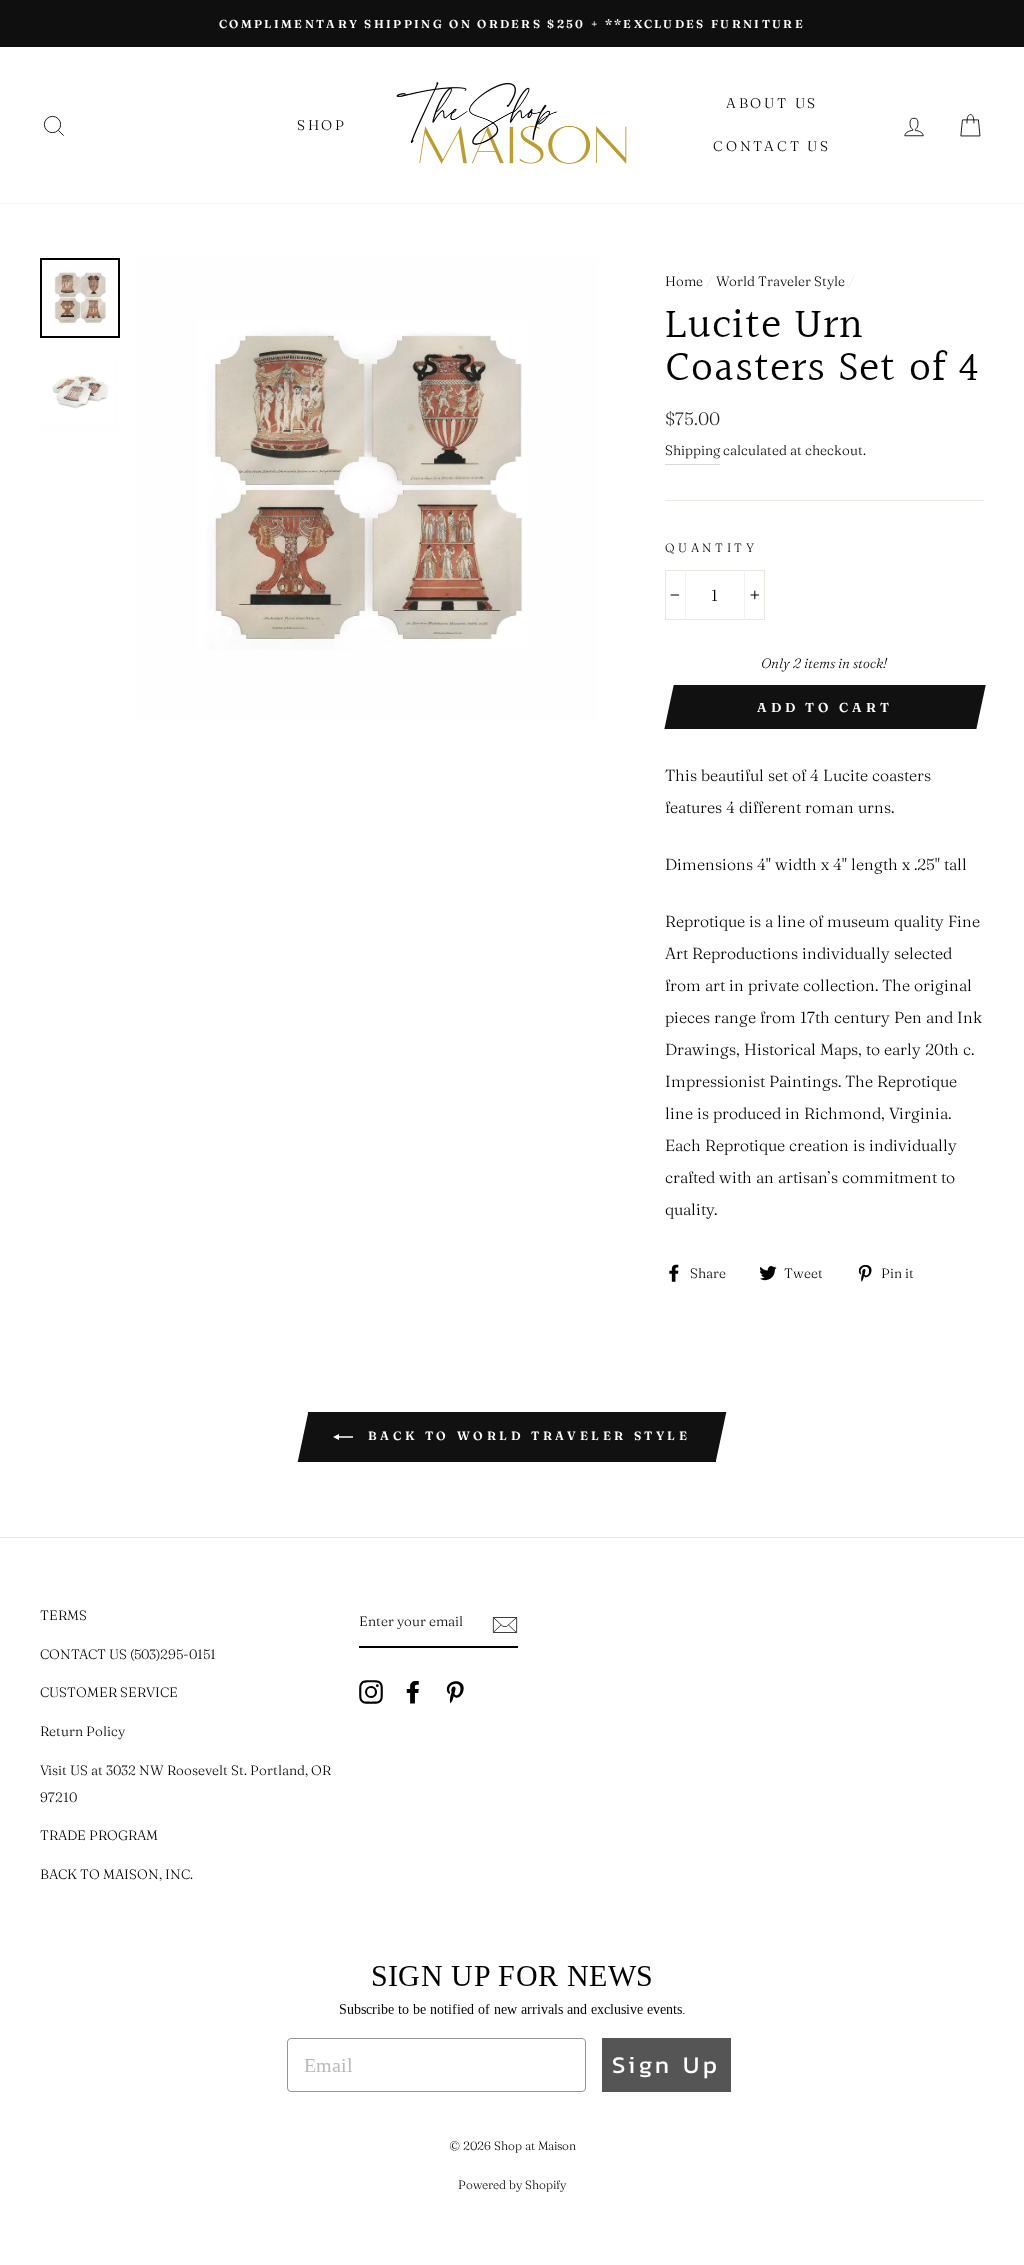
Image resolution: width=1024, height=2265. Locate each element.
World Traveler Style (780, 281)
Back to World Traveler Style (525, 1435)
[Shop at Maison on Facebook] (413, 1691)
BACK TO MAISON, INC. (116, 1874)
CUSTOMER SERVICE (109, 1692)
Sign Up (666, 2064)
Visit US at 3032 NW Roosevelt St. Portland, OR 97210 (185, 1783)
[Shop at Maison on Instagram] (371, 1691)
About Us (772, 103)
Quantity (711, 547)
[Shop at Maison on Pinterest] (455, 1691)
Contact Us (772, 146)
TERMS (63, 1615)
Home (684, 281)
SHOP (322, 125)
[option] (512, 23)
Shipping (692, 450)
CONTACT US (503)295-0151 (128, 1654)
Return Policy (82, 1731)
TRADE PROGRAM (99, 1835)
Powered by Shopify (512, 2184)
